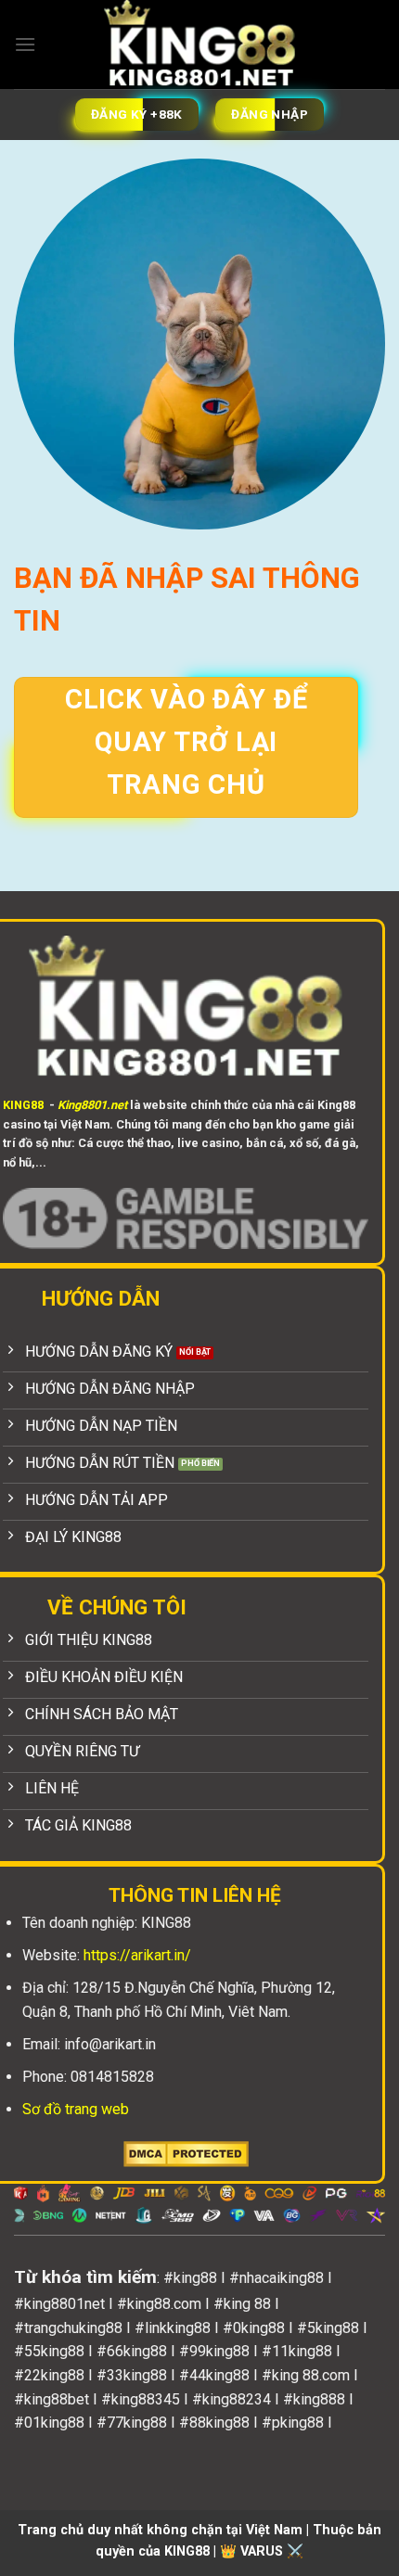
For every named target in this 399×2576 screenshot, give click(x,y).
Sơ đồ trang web (76, 2109)
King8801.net (92, 1105)
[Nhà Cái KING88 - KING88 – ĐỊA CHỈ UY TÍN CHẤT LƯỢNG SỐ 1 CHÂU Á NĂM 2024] (199, 45)
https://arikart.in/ (137, 1955)
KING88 (23, 1105)
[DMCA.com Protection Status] (186, 2153)
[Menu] (25, 44)
